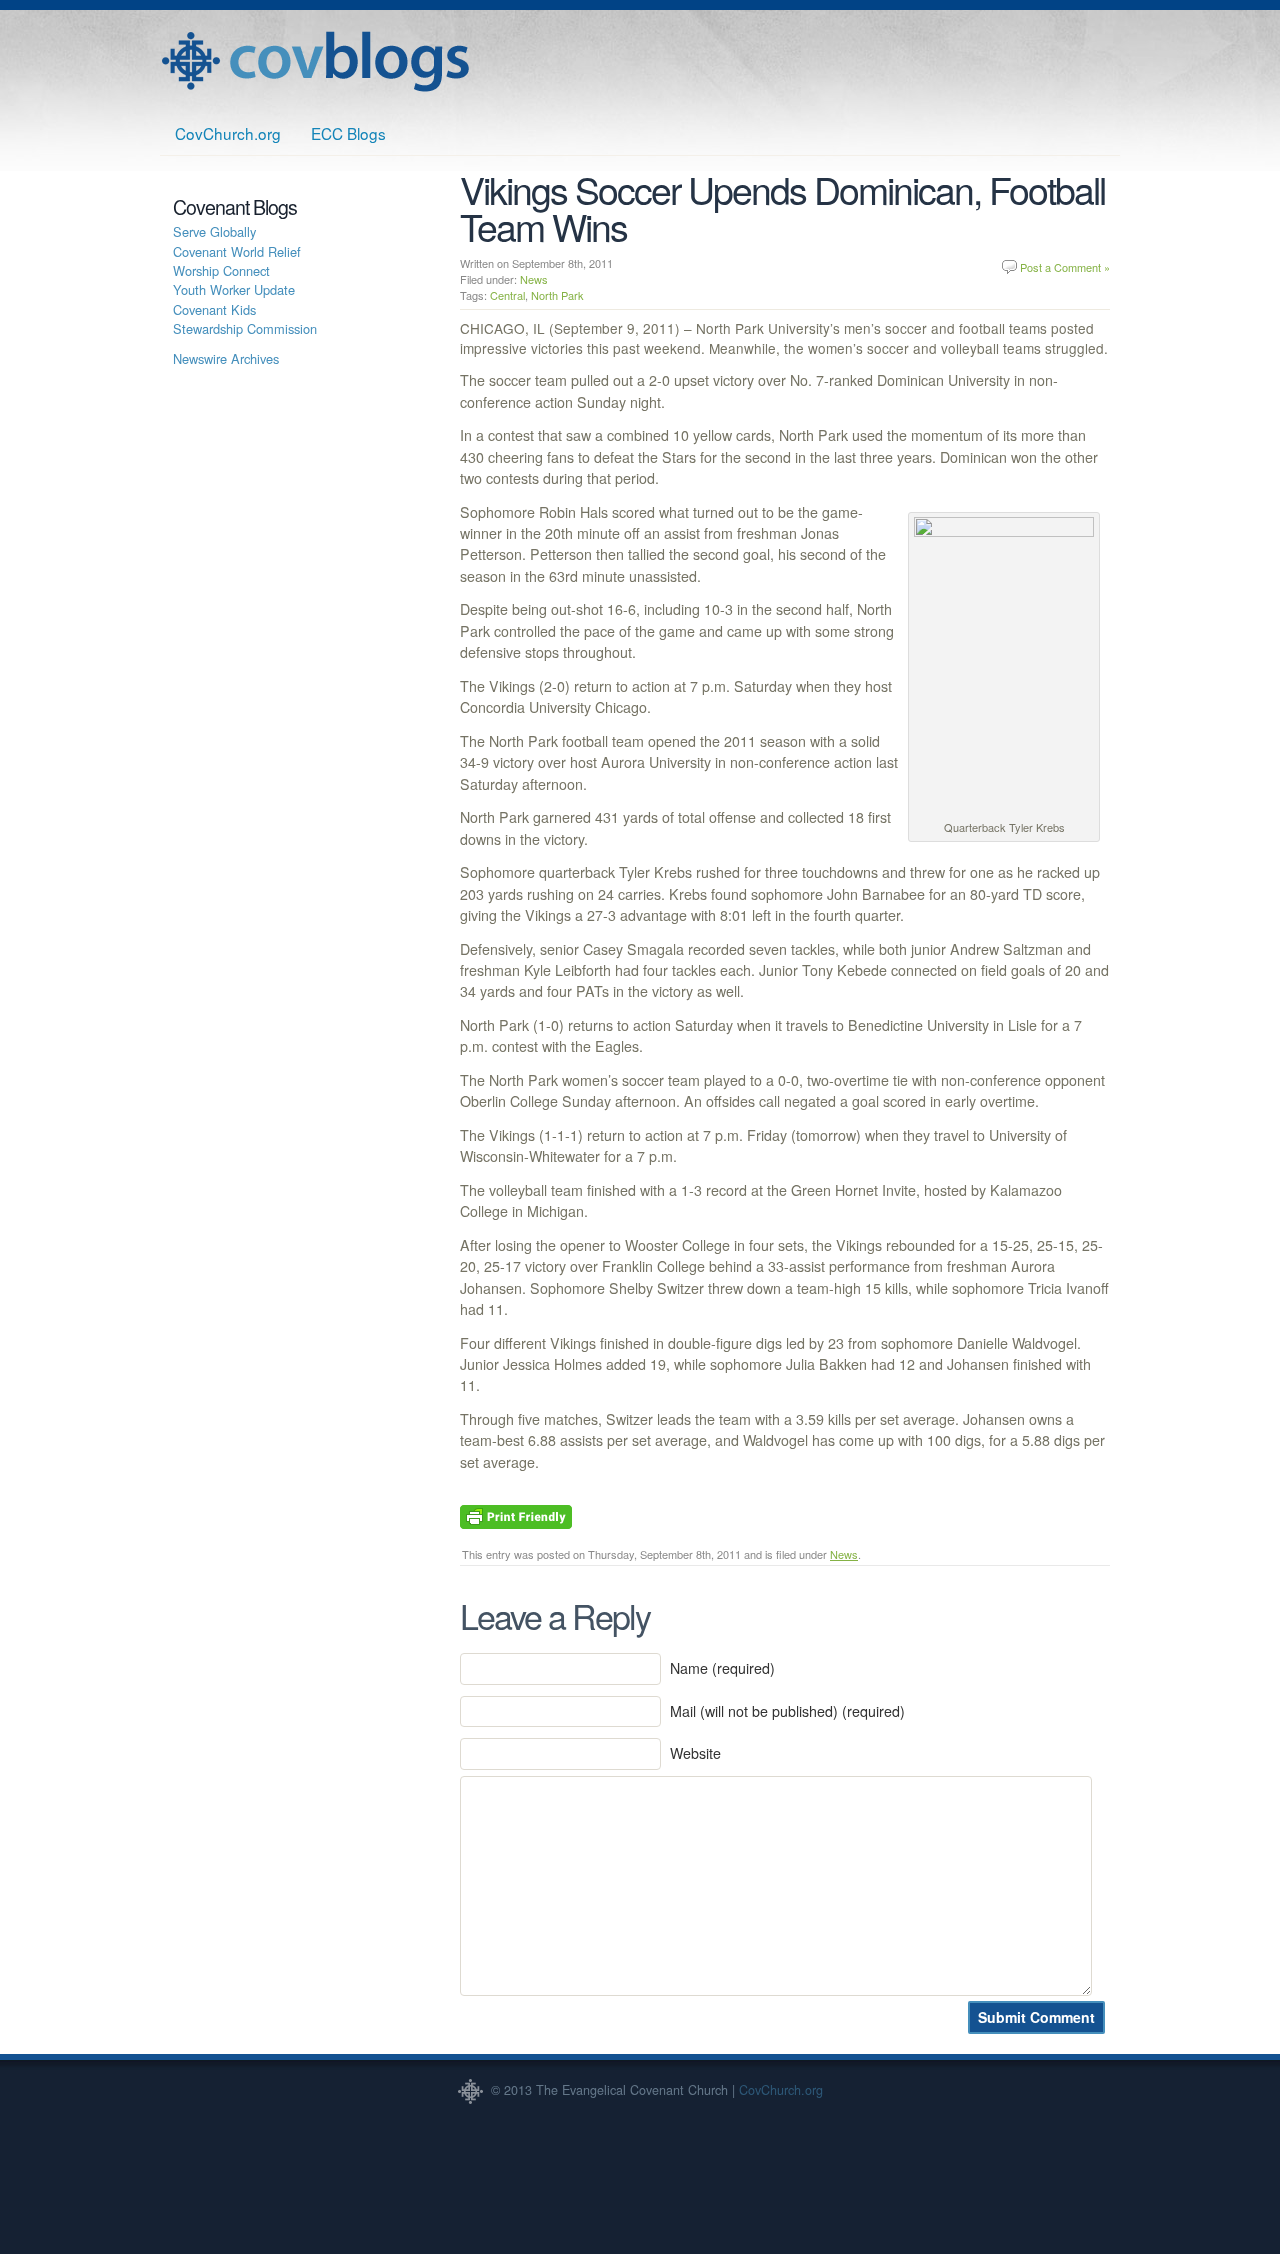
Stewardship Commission (245, 328)
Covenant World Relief (237, 251)
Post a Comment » (1065, 267)
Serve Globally (214, 231)
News (534, 279)
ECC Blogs (348, 133)
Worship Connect (221, 270)
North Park (557, 295)
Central (507, 295)
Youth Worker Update (234, 289)
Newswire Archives (226, 358)
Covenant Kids (214, 309)
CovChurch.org (228, 133)
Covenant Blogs (315, 61)
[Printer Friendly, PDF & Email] (516, 1515)
